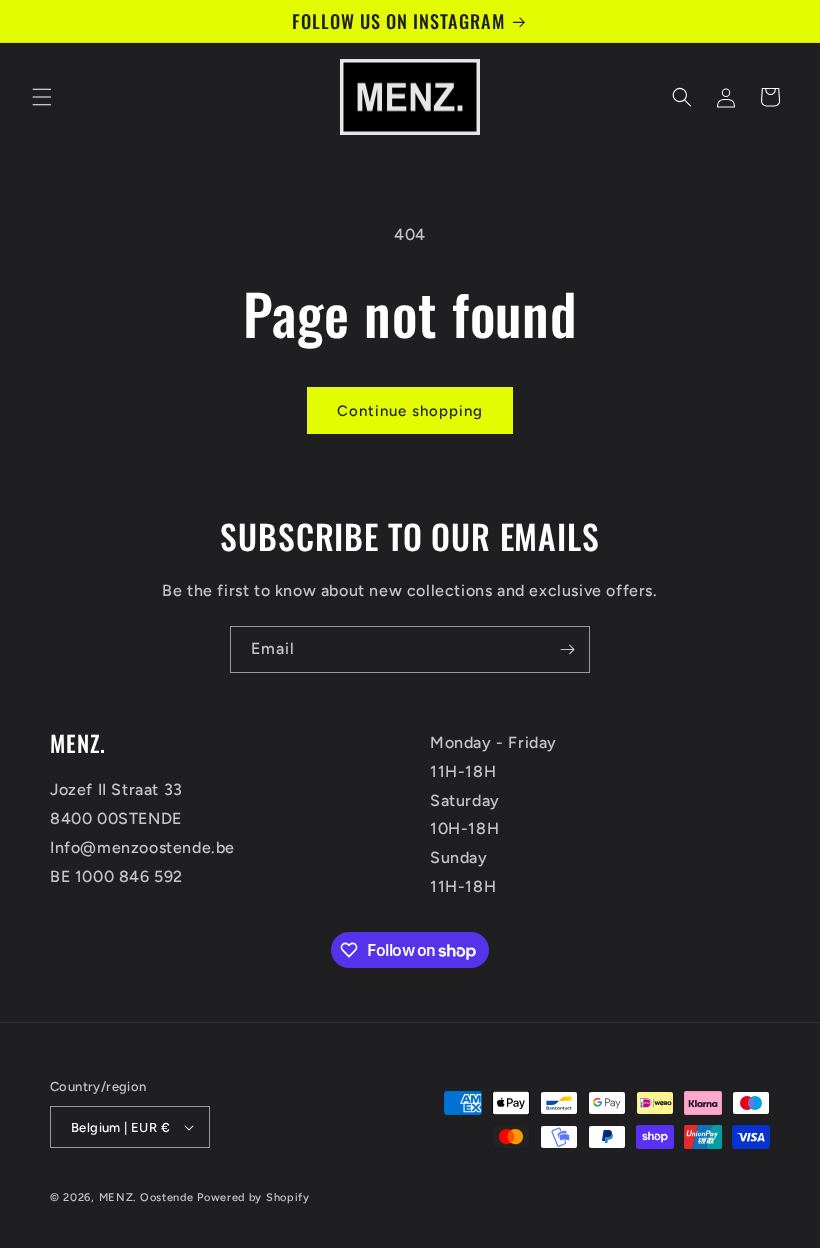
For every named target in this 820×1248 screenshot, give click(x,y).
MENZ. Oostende (146, 1197)
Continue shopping (410, 411)
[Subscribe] (567, 649)
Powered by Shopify (253, 1197)
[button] (42, 97)
